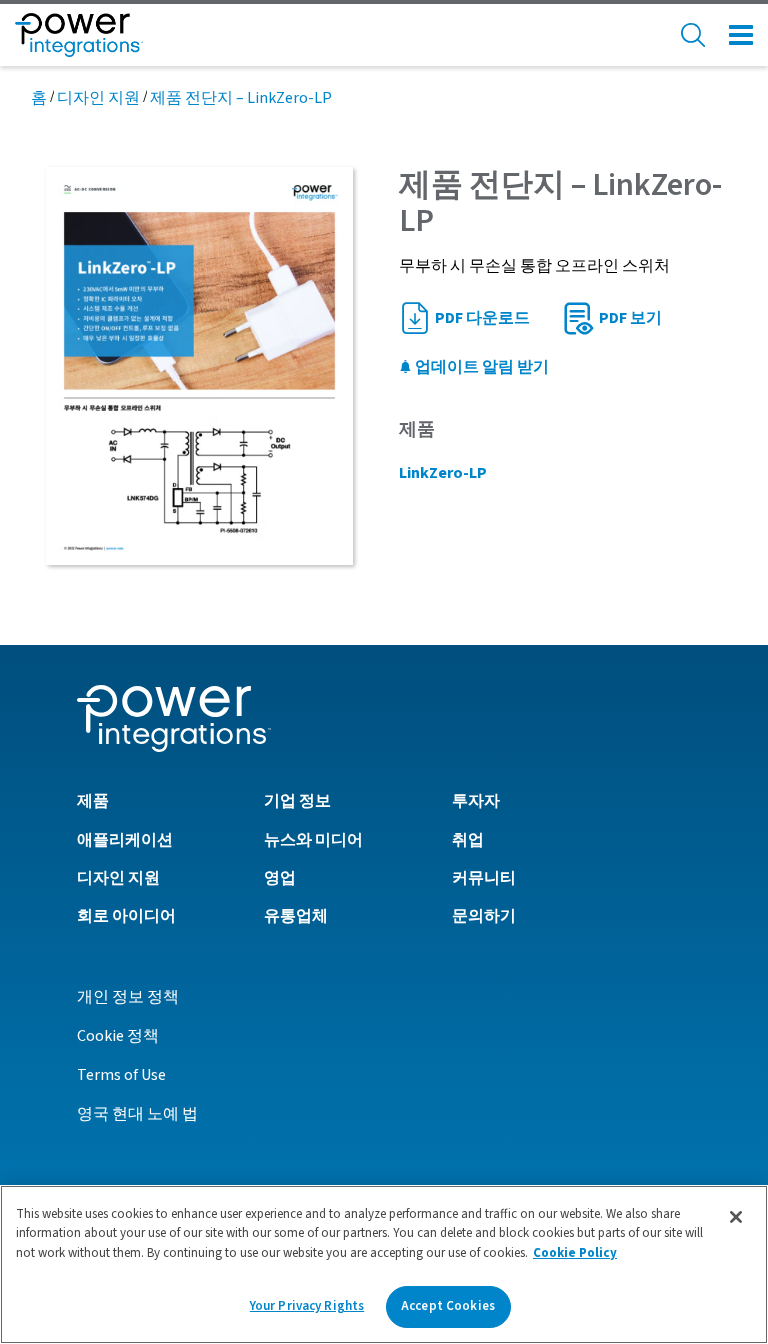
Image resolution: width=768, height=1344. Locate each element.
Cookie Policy (575, 1253)
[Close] (736, 1217)
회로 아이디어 (126, 916)
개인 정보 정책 (128, 997)
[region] (384, 1264)
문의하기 (484, 916)
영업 (280, 878)
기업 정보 (297, 801)
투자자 (476, 801)
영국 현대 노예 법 (137, 1114)
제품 (93, 801)
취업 (468, 840)
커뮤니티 (484, 878)
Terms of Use (121, 1075)
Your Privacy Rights (307, 1306)
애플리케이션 (125, 840)
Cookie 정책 (118, 1036)
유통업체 (296, 916)
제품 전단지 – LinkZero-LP (241, 98)
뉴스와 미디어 (313, 840)
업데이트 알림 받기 (480, 367)
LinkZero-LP (443, 473)
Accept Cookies (448, 1306)
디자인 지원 (98, 98)
